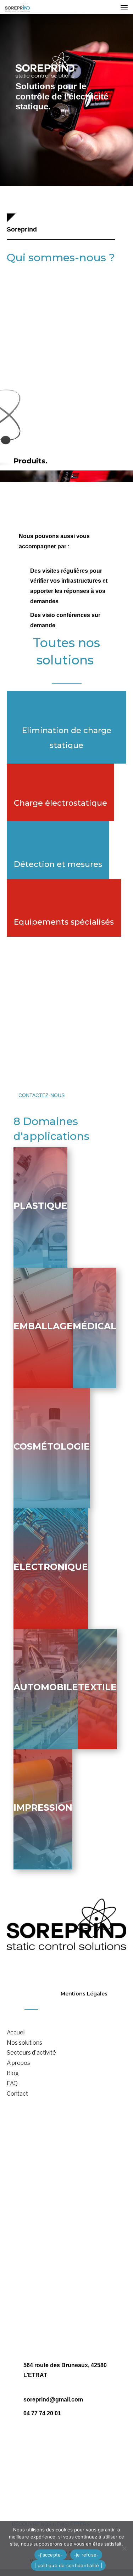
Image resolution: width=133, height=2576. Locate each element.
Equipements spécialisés (64, 922)
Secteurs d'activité (31, 2053)
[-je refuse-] (124, 2548)
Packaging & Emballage (38, 2251)
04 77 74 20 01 (42, 2413)
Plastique (40, 1206)
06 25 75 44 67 (75, 2440)
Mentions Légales (84, 1994)
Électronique (23, 2281)
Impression (43, 1807)
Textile (97, 1687)
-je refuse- (86, 2555)
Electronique (51, 1567)
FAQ (12, 2083)
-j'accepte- (51, 2555)
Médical (95, 1326)
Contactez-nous (41, 1095)
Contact (17, 2094)
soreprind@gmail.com (53, 2400)
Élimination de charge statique (46, 2149)
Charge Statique (28, 2159)
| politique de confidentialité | (68, 2565)
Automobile (46, 1687)
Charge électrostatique (60, 803)
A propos (18, 2063)
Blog (13, 2073)
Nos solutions (24, 2043)
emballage (43, 1326)
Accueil (16, 2032)
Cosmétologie (52, 1446)
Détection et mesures (58, 864)
